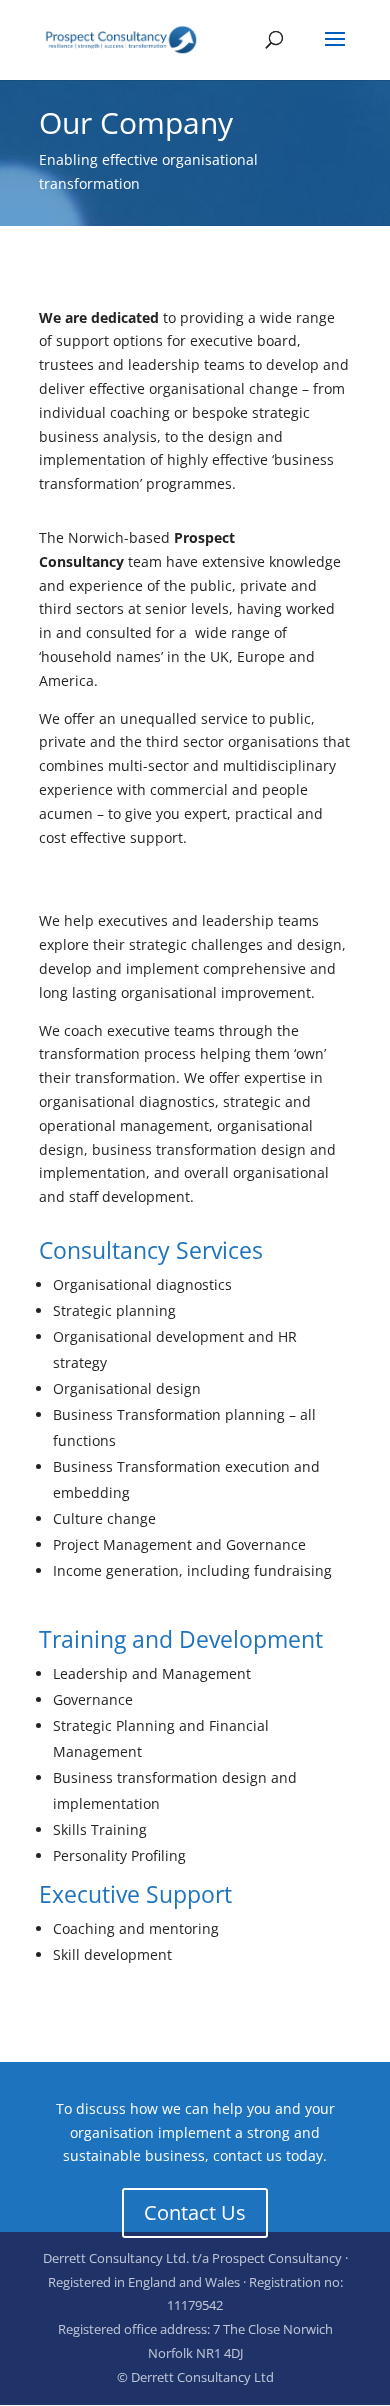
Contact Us (195, 2212)
